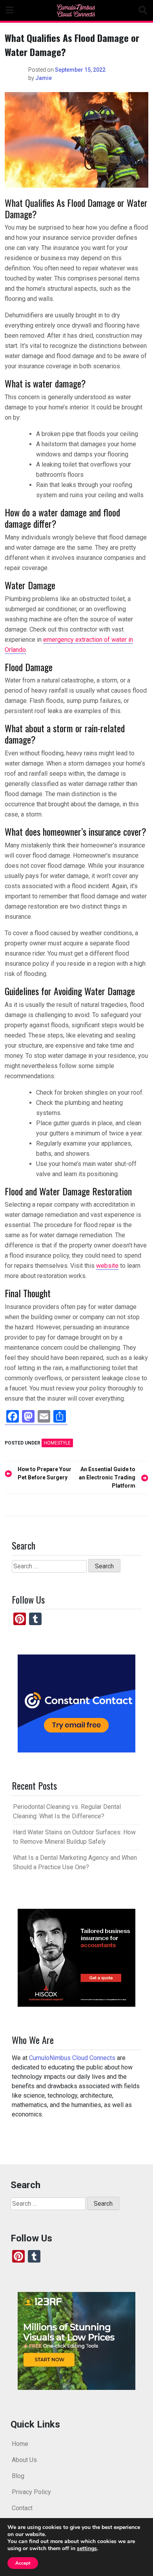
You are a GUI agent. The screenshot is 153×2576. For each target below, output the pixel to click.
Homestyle (57, 1443)
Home (20, 2444)
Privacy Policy (31, 2492)
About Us (24, 2460)
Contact (22, 2508)
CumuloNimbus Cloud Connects (72, 2058)
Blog (18, 2476)
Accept (23, 2563)
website (107, 1266)
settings (87, 2549)
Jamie (44, 78)
